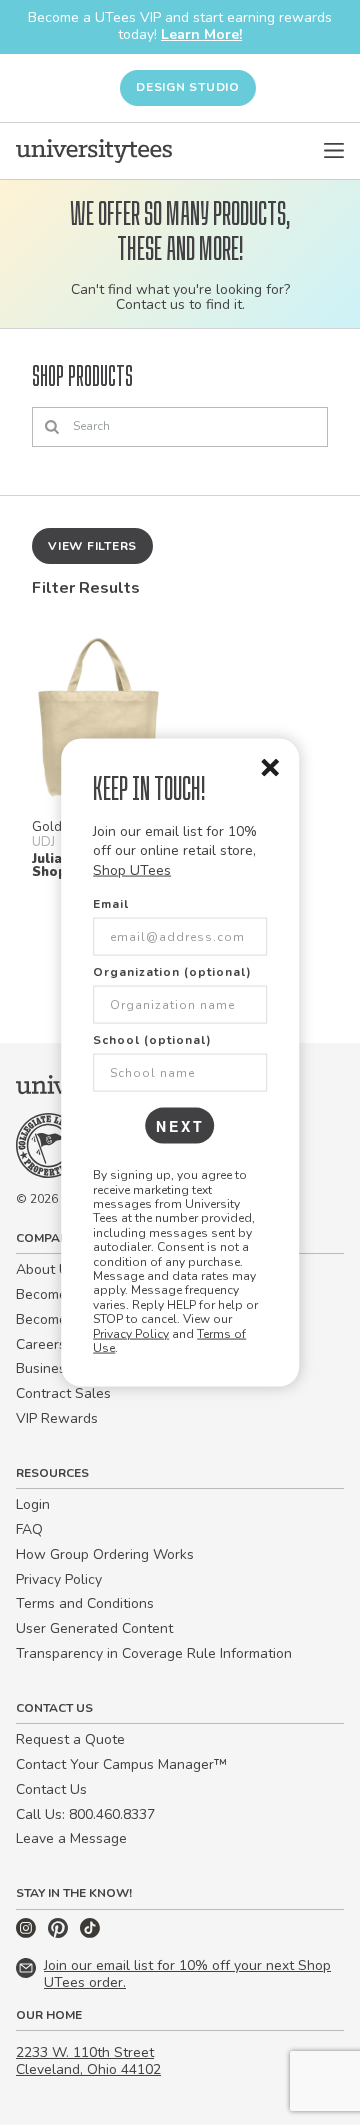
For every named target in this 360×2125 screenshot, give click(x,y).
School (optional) (152, 1040)
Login (33, 1504)
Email (111, 904)
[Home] (94, 151)
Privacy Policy (131, 1333)
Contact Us (51, 1789)
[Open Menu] (334, 151)
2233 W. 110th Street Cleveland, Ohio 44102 (88, 2061)
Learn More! (201, 34)
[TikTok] (90, 1933)
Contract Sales (63, 1393)
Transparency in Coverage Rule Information (154, 1653)
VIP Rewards (57, 1418)
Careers (41, 1344)
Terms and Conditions (85, 1603)
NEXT (180, 1126)
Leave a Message (71, 1838)
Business (44, 1368)
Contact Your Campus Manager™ (121, 1764)
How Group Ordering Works (105, 1554)
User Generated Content (94, 1628)
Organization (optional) (172, 972)
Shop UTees (132, 869)
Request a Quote (70, 1739)
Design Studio (188, 87)
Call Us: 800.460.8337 (85, 1814)
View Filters (92, 546)
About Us (46, 1269)
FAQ (29, 1529)
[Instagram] (28, 1933)
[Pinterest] (60, 1933)
